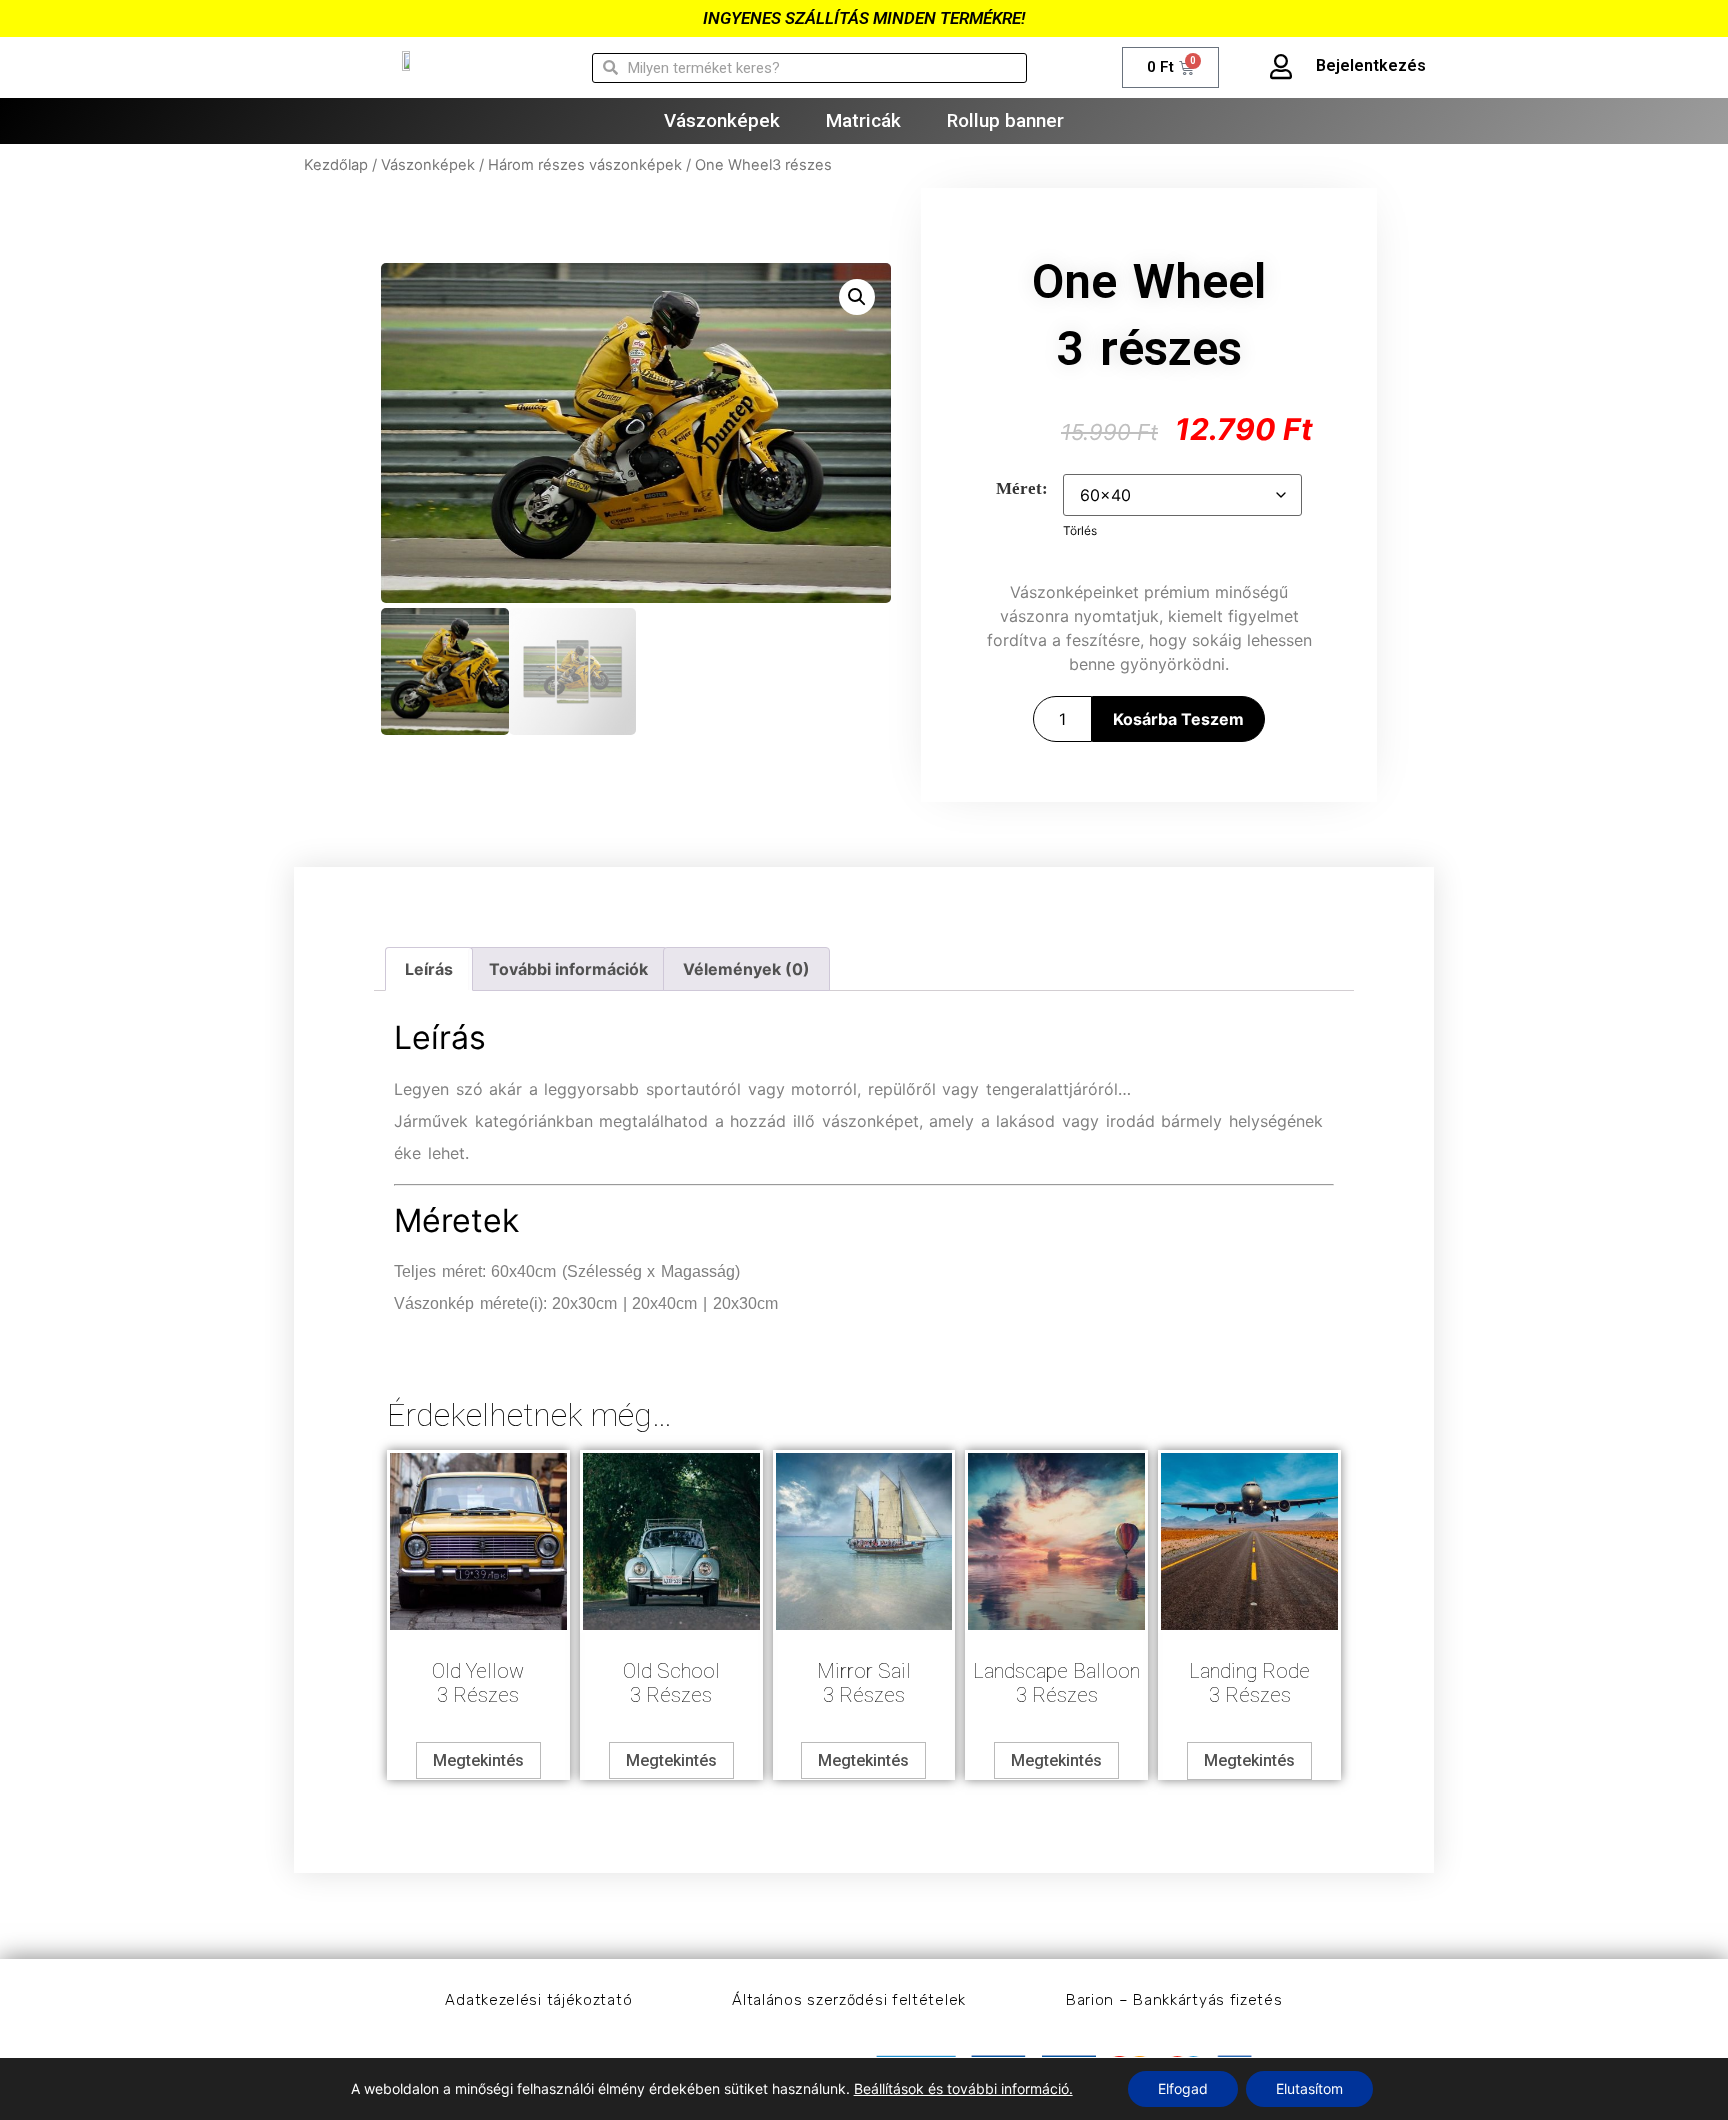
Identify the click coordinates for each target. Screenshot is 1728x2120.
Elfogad (1183, 2088)
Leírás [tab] (429, 969)
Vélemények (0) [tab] (746, 969)
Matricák (863, 120)
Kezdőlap (336, 165)
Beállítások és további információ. (963, 2088)
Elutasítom (1309, 2088)
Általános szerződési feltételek (849, 2000)
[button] (857, 297)
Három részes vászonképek (585, 165)
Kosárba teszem (1178, 719)
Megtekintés (478, 1760)
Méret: (1022, 488)
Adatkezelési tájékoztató (538, 2000)
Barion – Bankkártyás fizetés (1174, 2000)
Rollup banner (1005, 120)
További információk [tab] (568, 969)
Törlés (1080, 530)
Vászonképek (722, 120)
